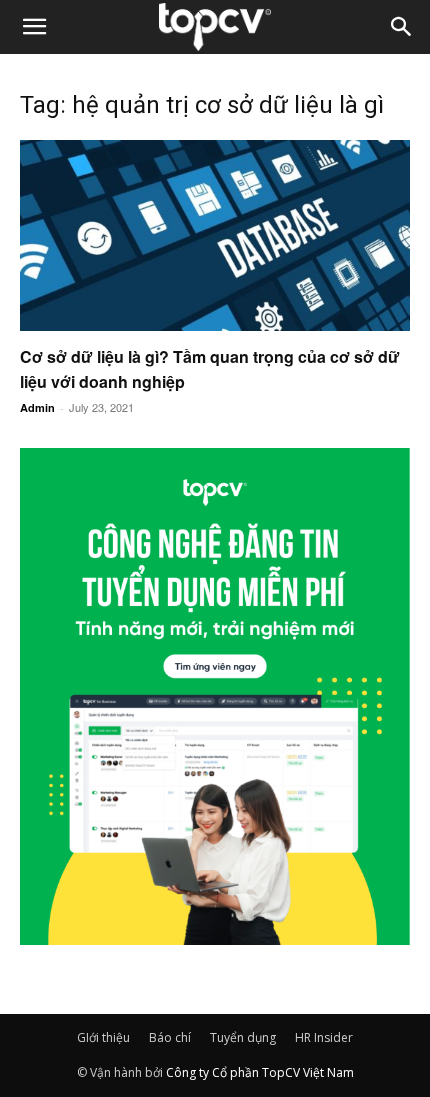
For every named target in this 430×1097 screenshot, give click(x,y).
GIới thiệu (103, 1037)
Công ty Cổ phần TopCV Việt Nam (260, 1072)
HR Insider (324, 1037)
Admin (37, 407)
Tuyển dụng (243, 1037)
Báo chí (170, 1037)
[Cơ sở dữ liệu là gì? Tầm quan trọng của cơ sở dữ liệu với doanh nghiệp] (215, 235)
